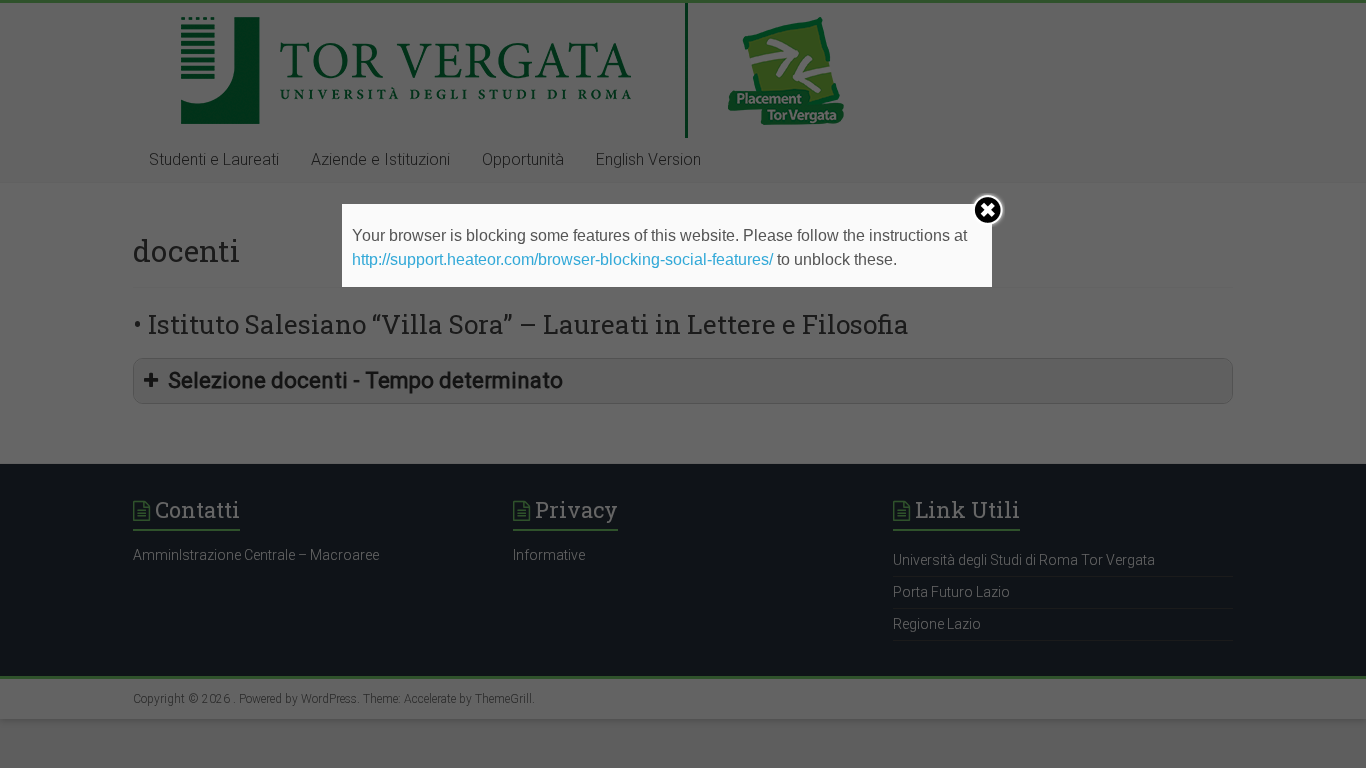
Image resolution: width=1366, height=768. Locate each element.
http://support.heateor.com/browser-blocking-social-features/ (562, 259)
